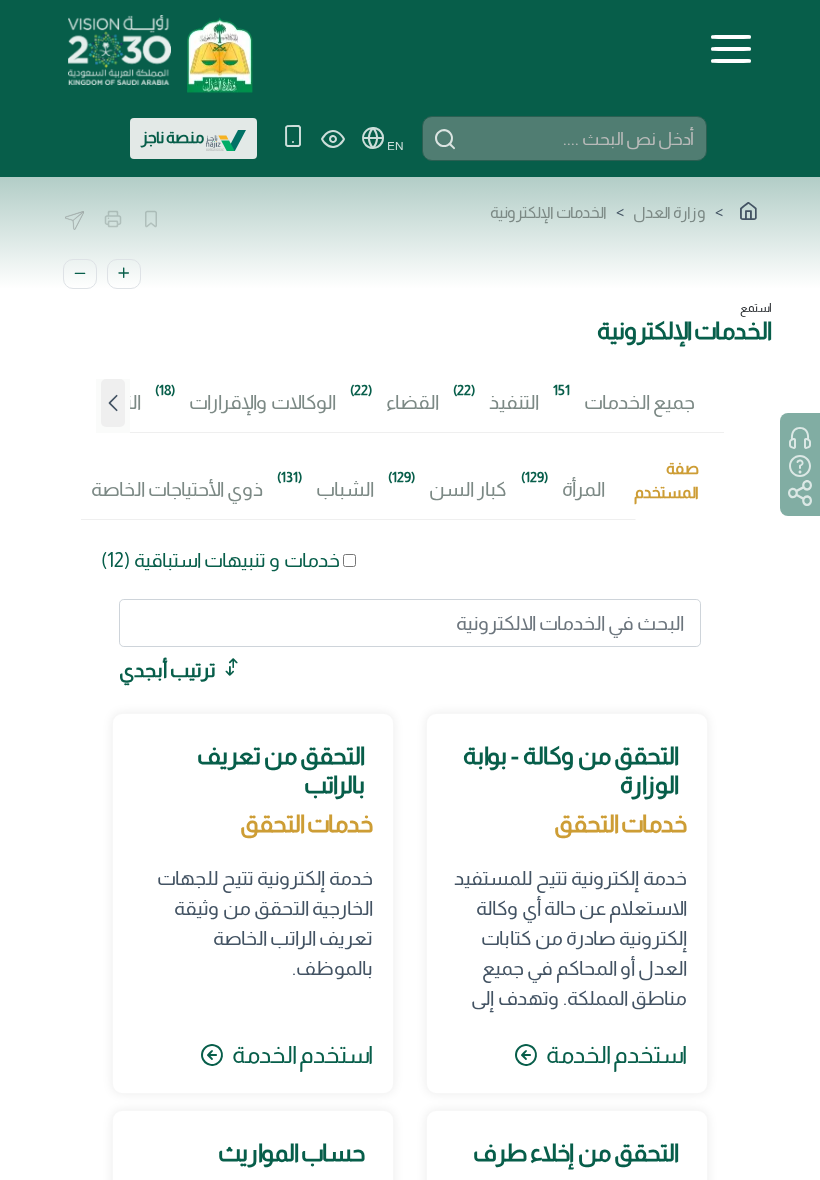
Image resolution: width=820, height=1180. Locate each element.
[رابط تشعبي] (219, 48)
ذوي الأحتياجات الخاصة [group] (177, 489)
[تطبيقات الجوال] (293, 138)
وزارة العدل (669, 212)
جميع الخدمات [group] (639, 402)
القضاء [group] (412, 402)
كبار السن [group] (468, 489)
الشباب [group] (345, 489)
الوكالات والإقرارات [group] (262, 402)
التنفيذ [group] (514, 402)
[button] (113, 410)
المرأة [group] (583, 489)
